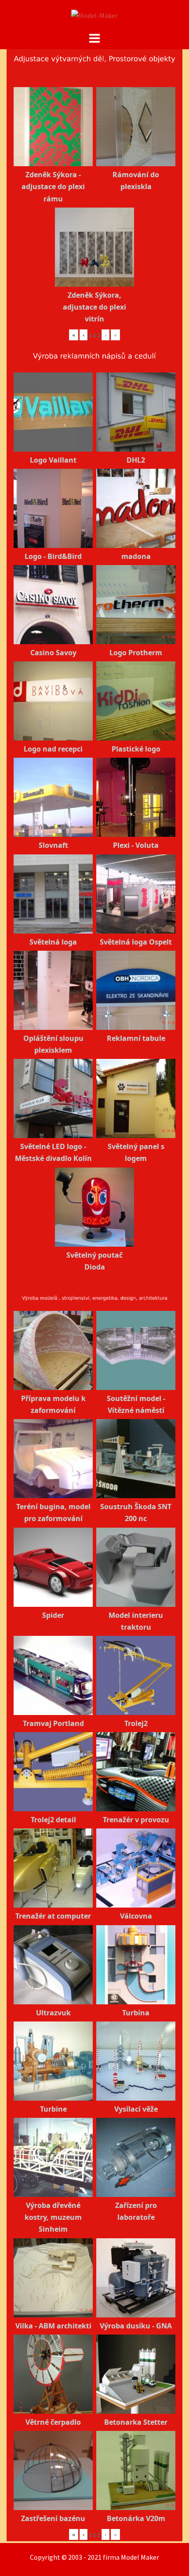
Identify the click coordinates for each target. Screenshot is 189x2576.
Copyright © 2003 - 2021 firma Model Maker (94, 2557)
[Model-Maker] (94, 15)
